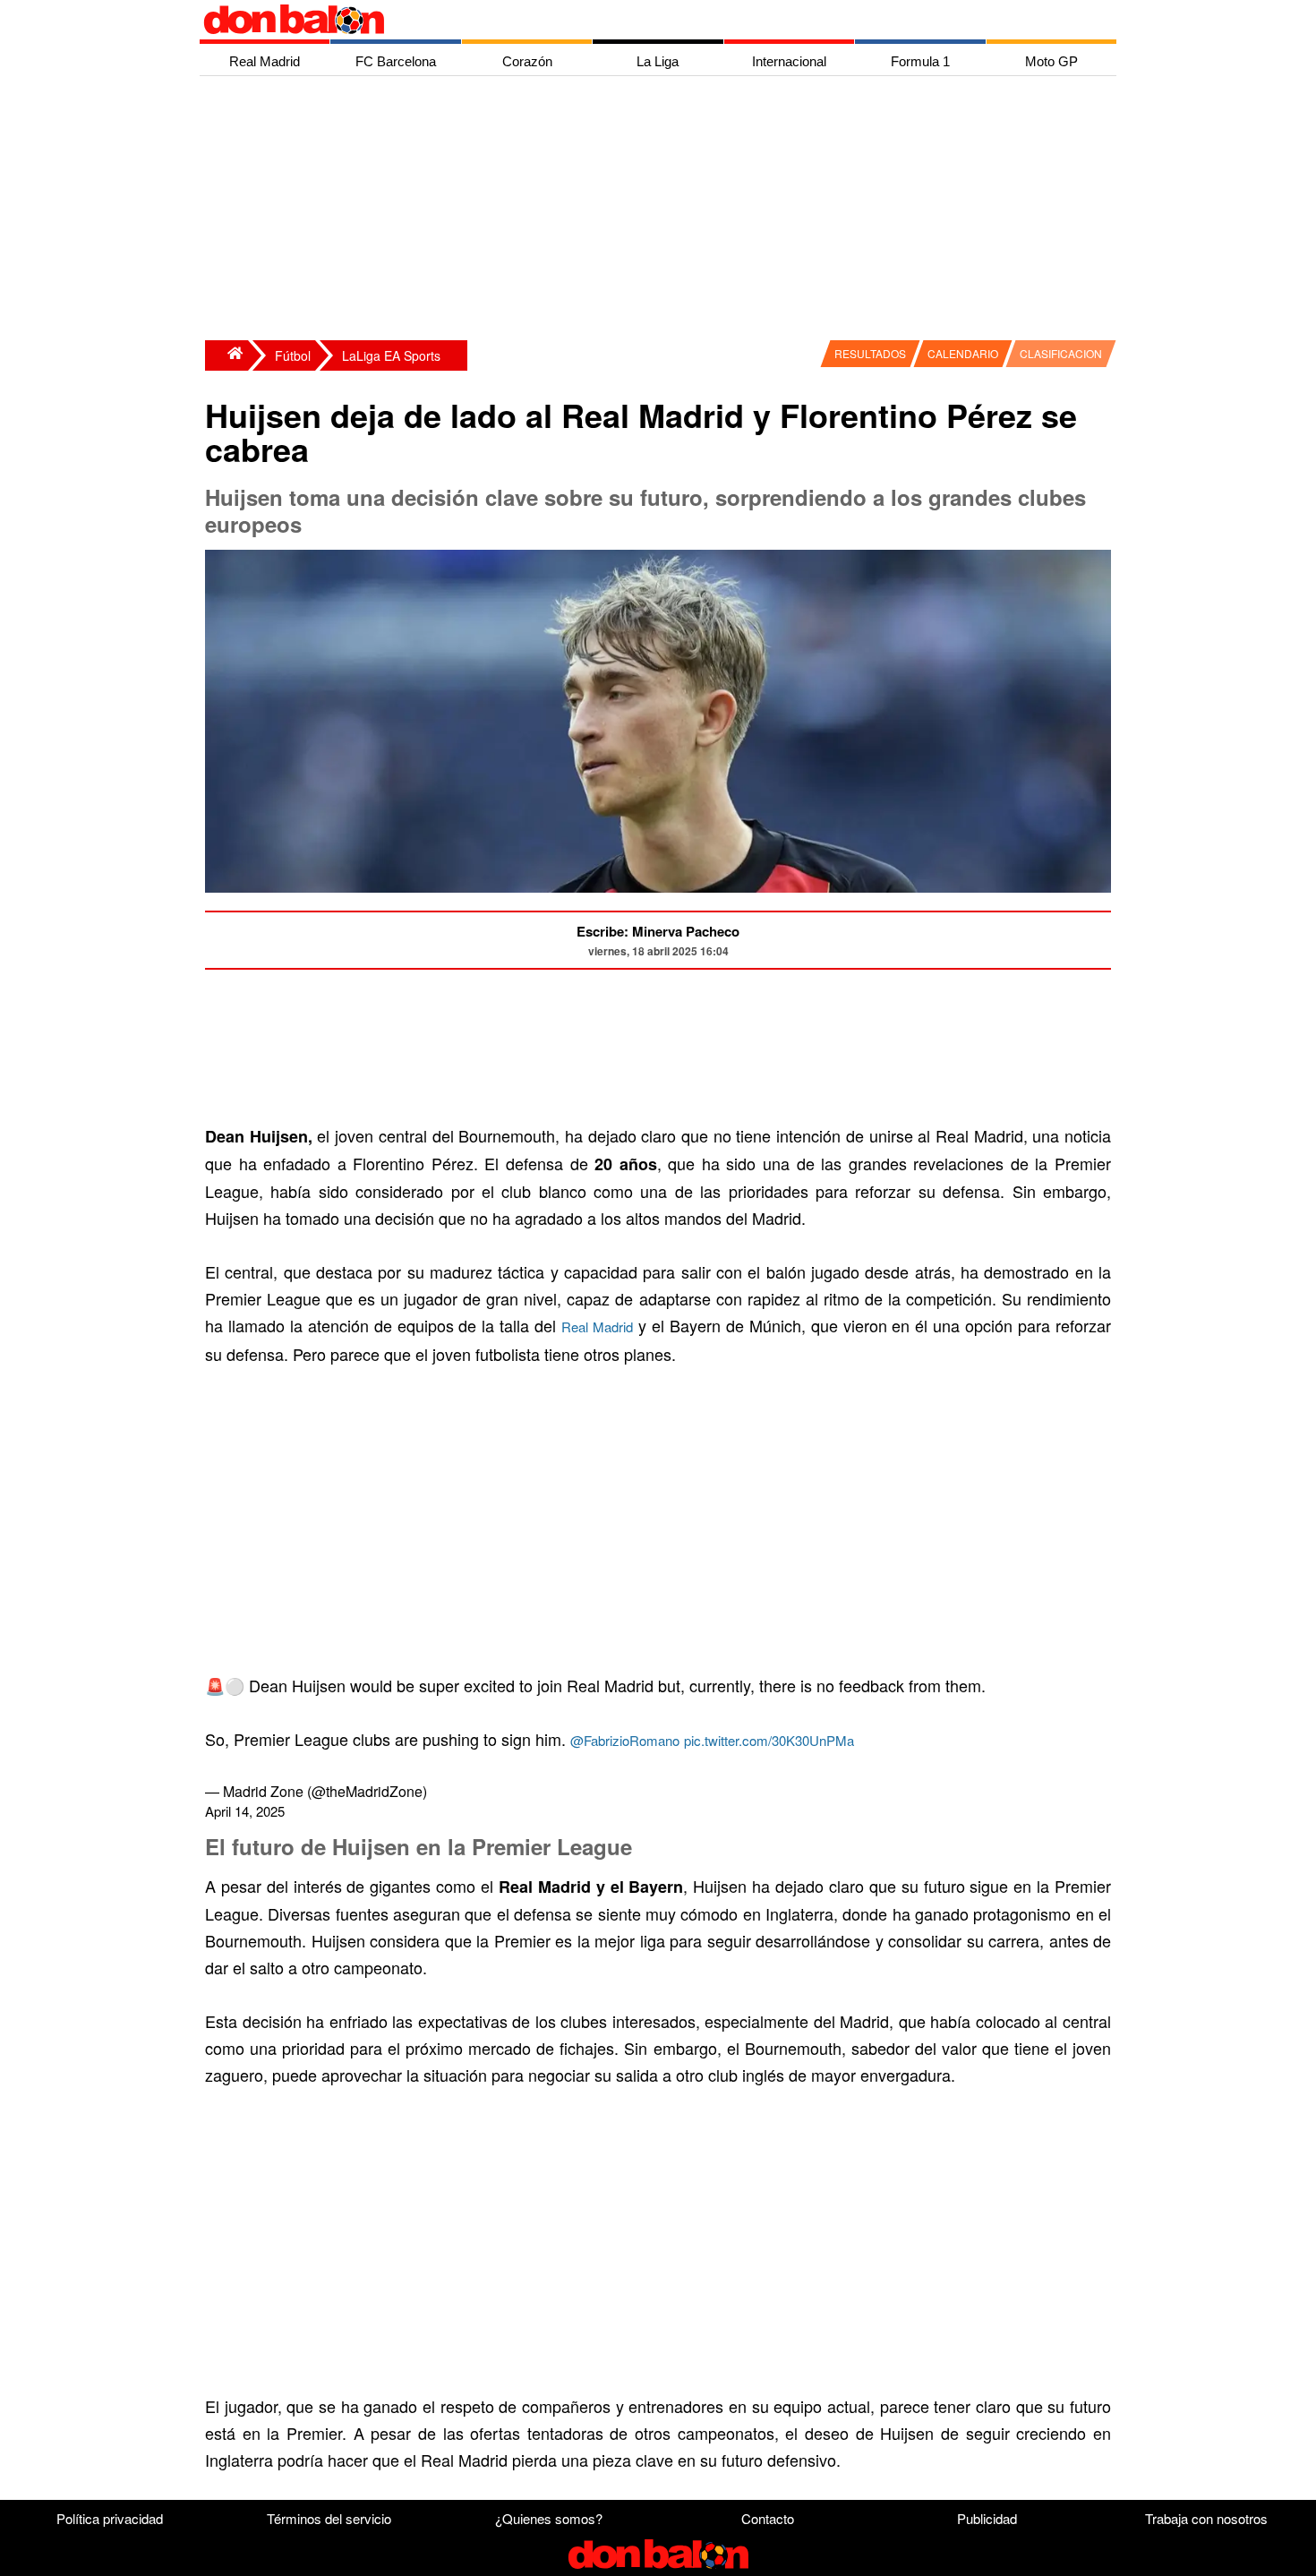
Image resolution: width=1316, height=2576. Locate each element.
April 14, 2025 (245, 1811)
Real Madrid (597, 1327)
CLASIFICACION (1061, 353)
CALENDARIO (963, 353)
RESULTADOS (870, 353)
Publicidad (987, 2518)
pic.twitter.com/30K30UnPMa (769, 1740)
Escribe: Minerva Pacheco (658, 931)
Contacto (768, 2518)
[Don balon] (637, 20)
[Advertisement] (662, 210)
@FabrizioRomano (625, 1740)
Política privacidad (110, 2518)
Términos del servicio (329, 2518)
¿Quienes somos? (549, 2518)
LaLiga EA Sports (391, 355)
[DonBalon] (226, 355)
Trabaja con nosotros (1206, 2518)
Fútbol (293, 355)
